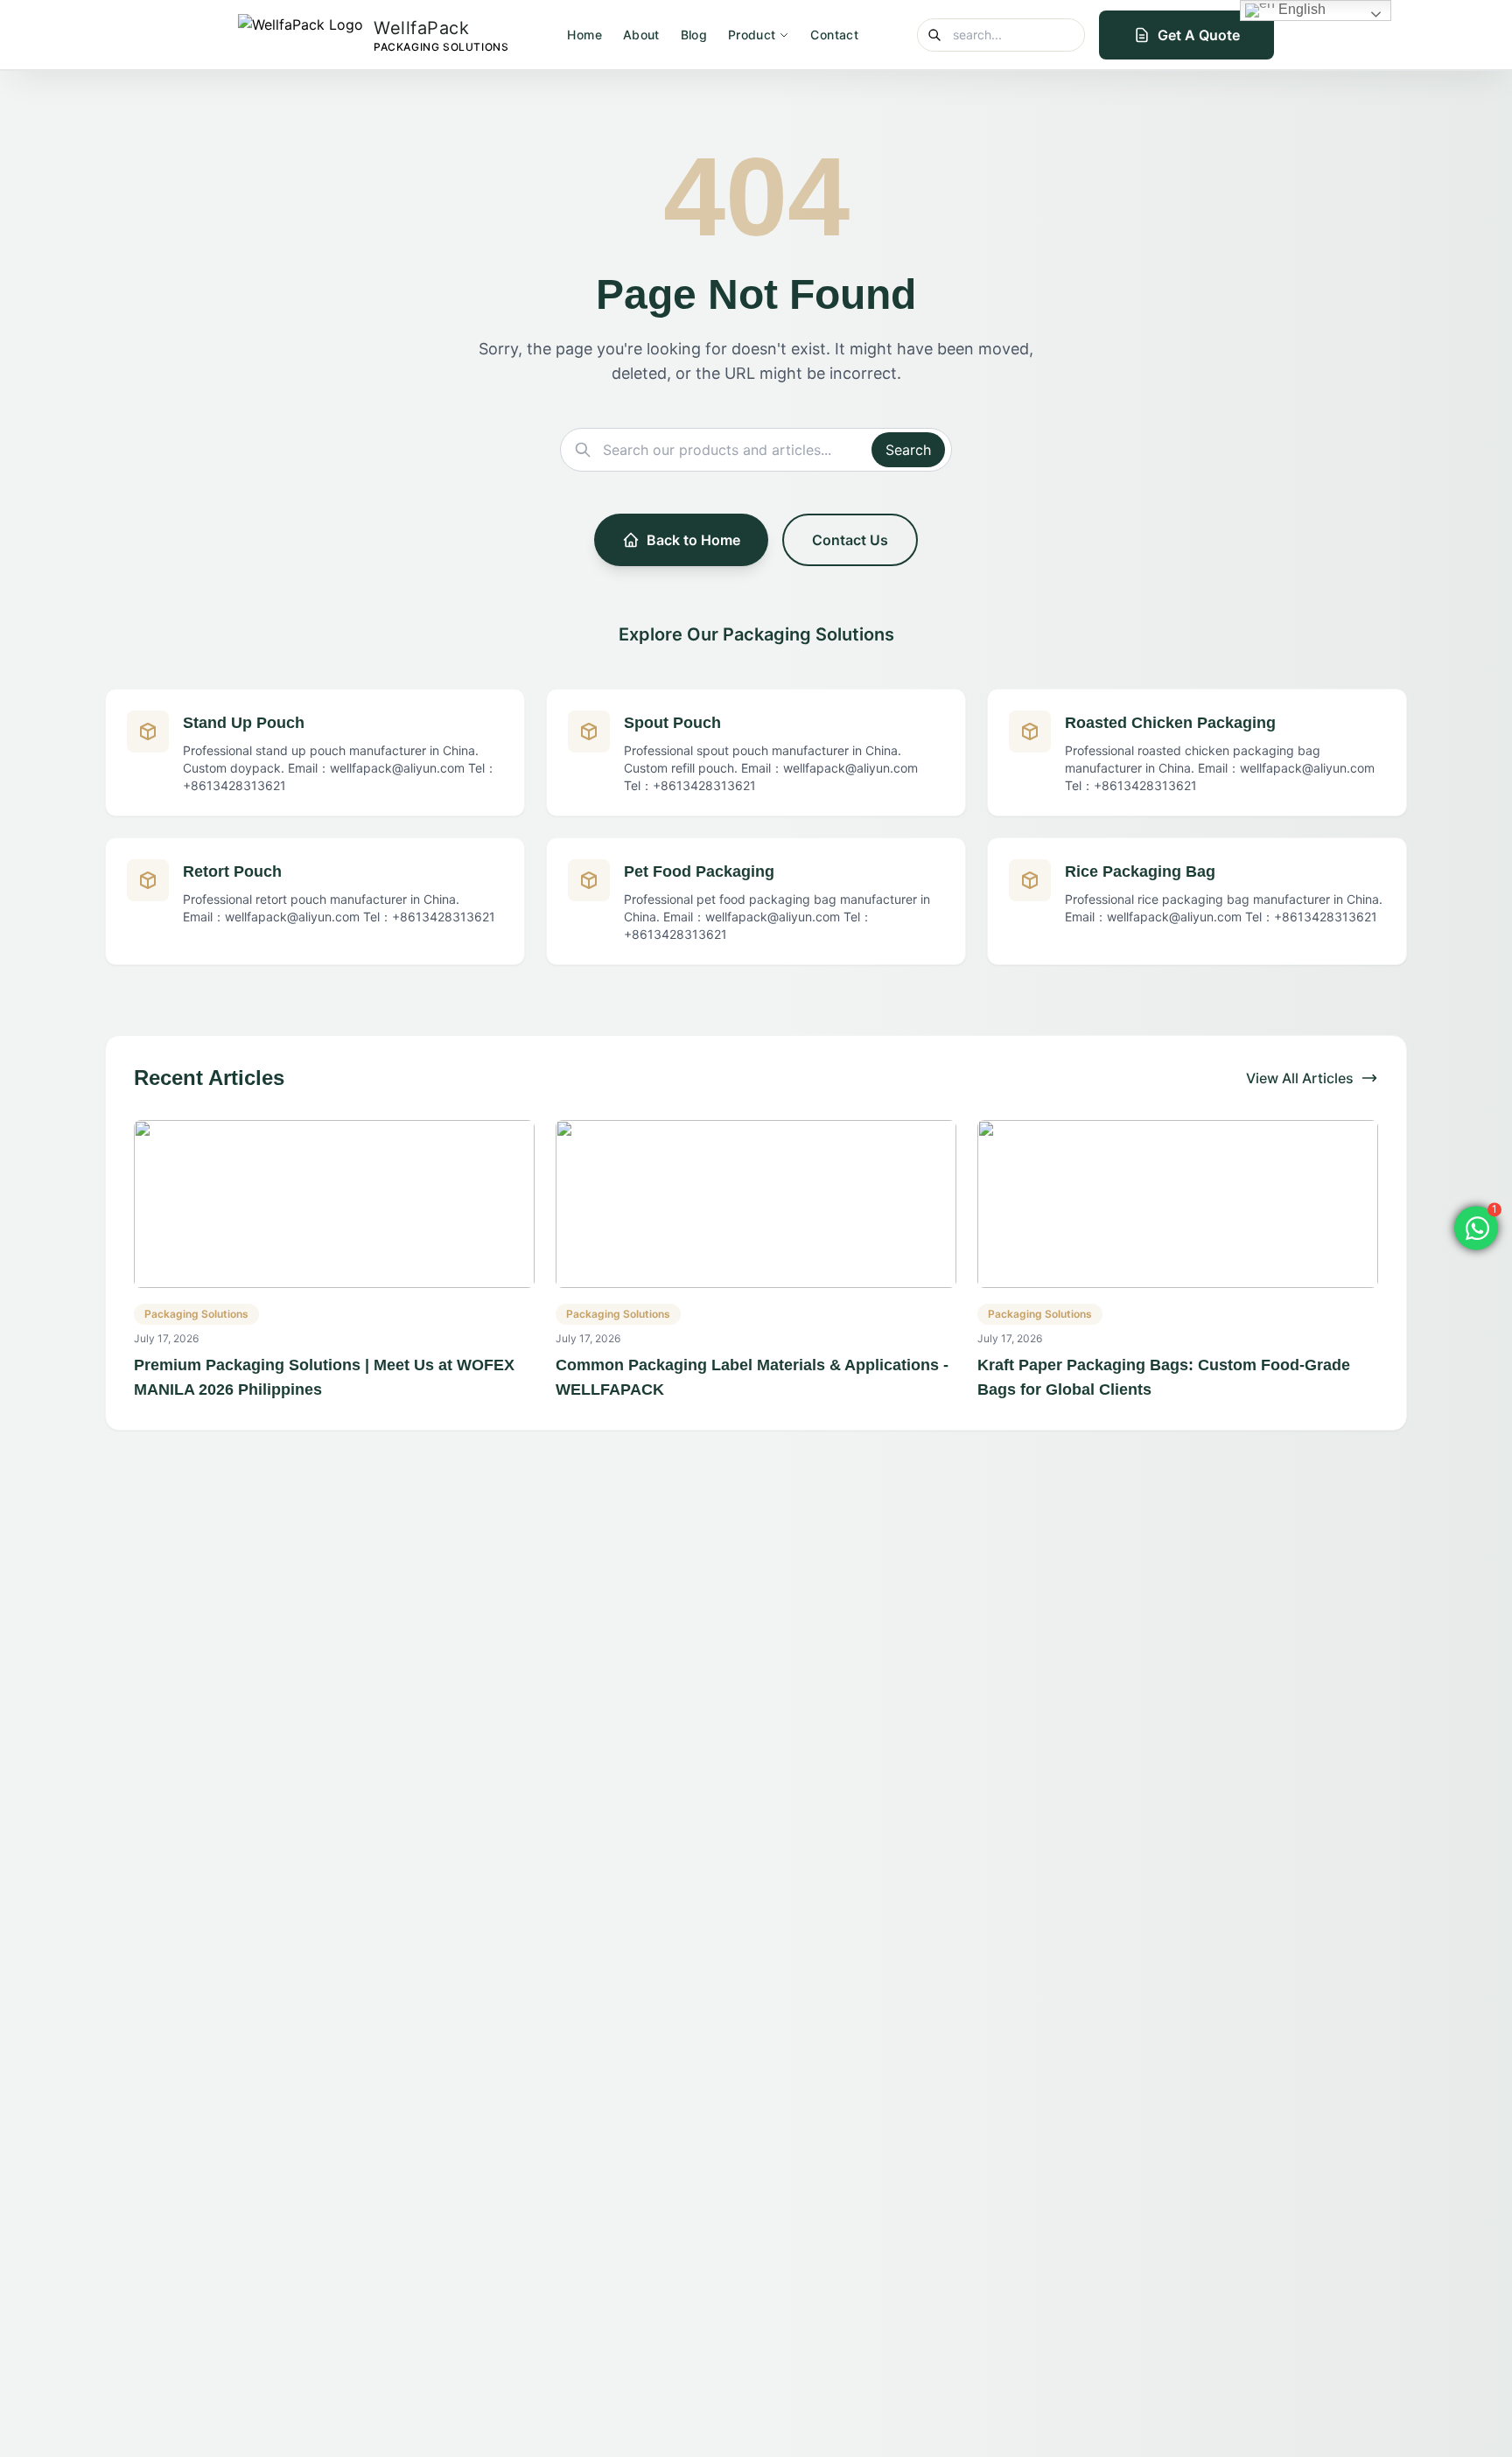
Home (584, 35)
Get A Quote (1199, 35)
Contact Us (850, 540)
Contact (834, 35)
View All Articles (1300, 1078)
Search (908, 450)
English (1300, 9)
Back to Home (693, 540)
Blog (694, 35)
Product (752, 35)
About (641, 35)
